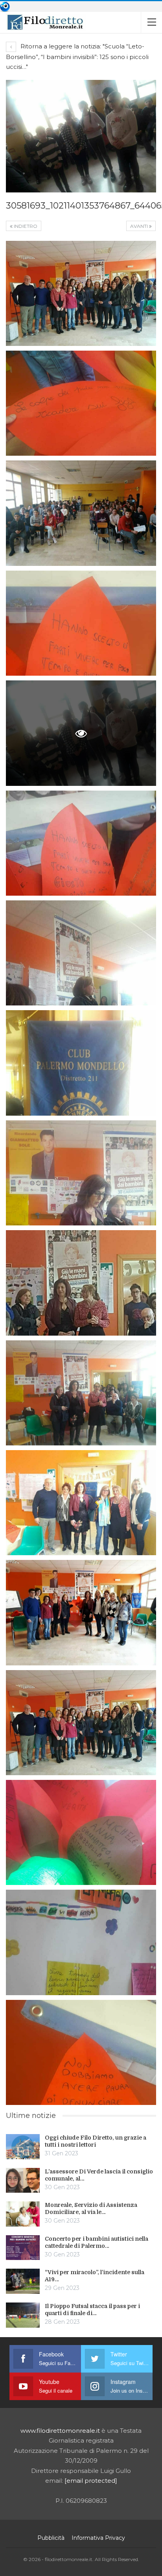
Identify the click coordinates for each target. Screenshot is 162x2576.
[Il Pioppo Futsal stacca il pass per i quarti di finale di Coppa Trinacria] (23, 2315)
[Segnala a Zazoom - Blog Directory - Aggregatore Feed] (5, 6)
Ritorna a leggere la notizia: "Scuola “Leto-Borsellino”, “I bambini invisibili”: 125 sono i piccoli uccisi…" (77, 57)
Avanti (140, 226)
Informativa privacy (98, 2538)
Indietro (25, 226)
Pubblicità (51, 2538)
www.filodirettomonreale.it (60, 2431)
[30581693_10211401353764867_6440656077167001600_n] (81, 293)
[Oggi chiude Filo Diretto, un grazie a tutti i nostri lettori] (23, 2147)
